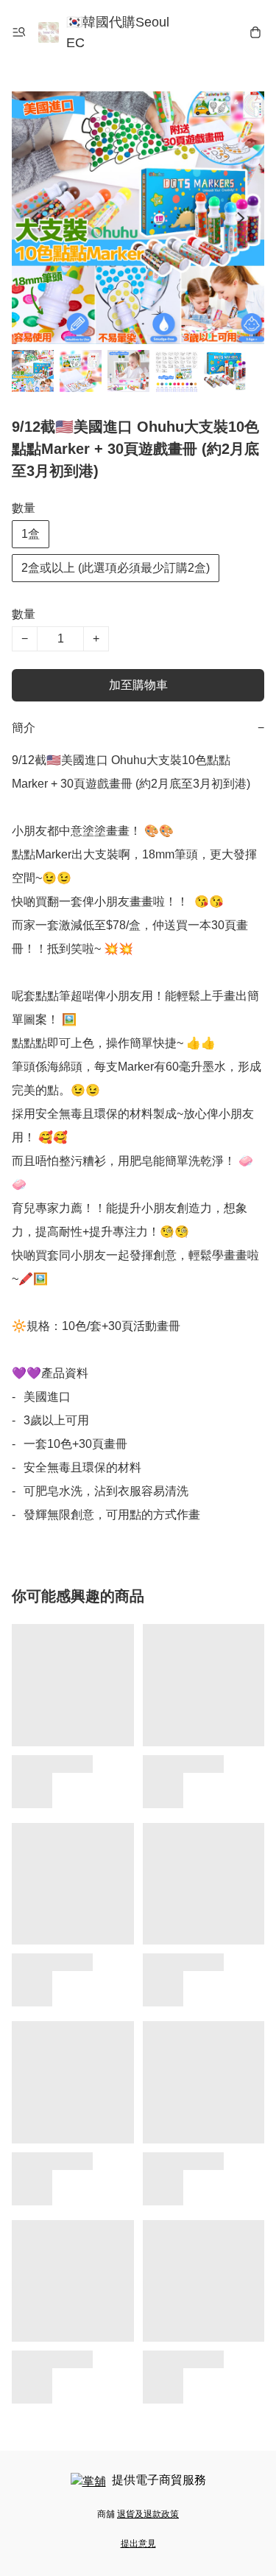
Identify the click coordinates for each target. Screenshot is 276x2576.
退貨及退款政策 (148, 2514)
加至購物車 (138, 685)
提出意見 (138, 2544)
